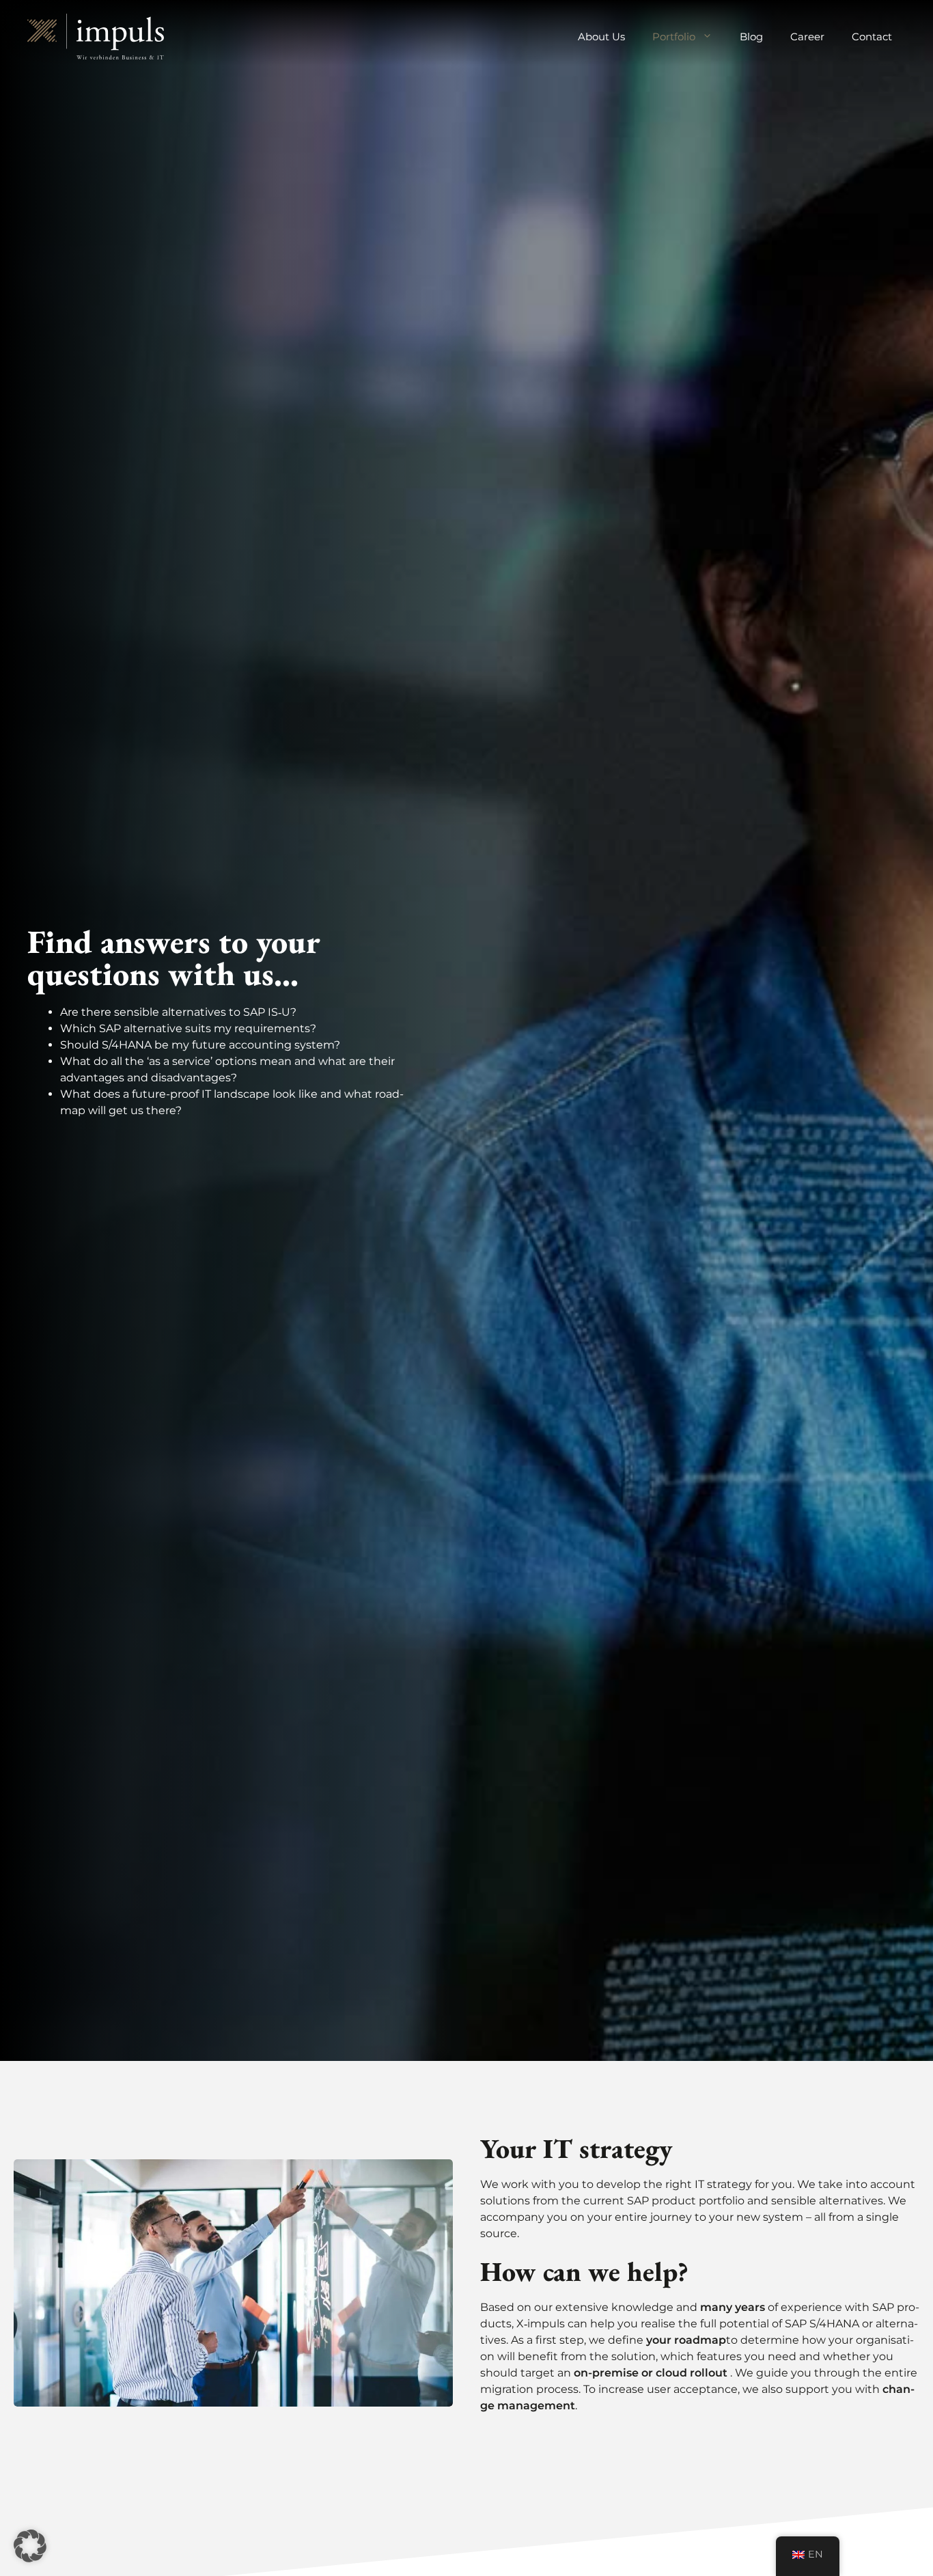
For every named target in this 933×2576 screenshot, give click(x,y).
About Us (601, 37)
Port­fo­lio (674, 37)
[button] (30, 2546)
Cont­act (872, 37)
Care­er (807, 37)
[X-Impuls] (96, 36)
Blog (751, 37)
